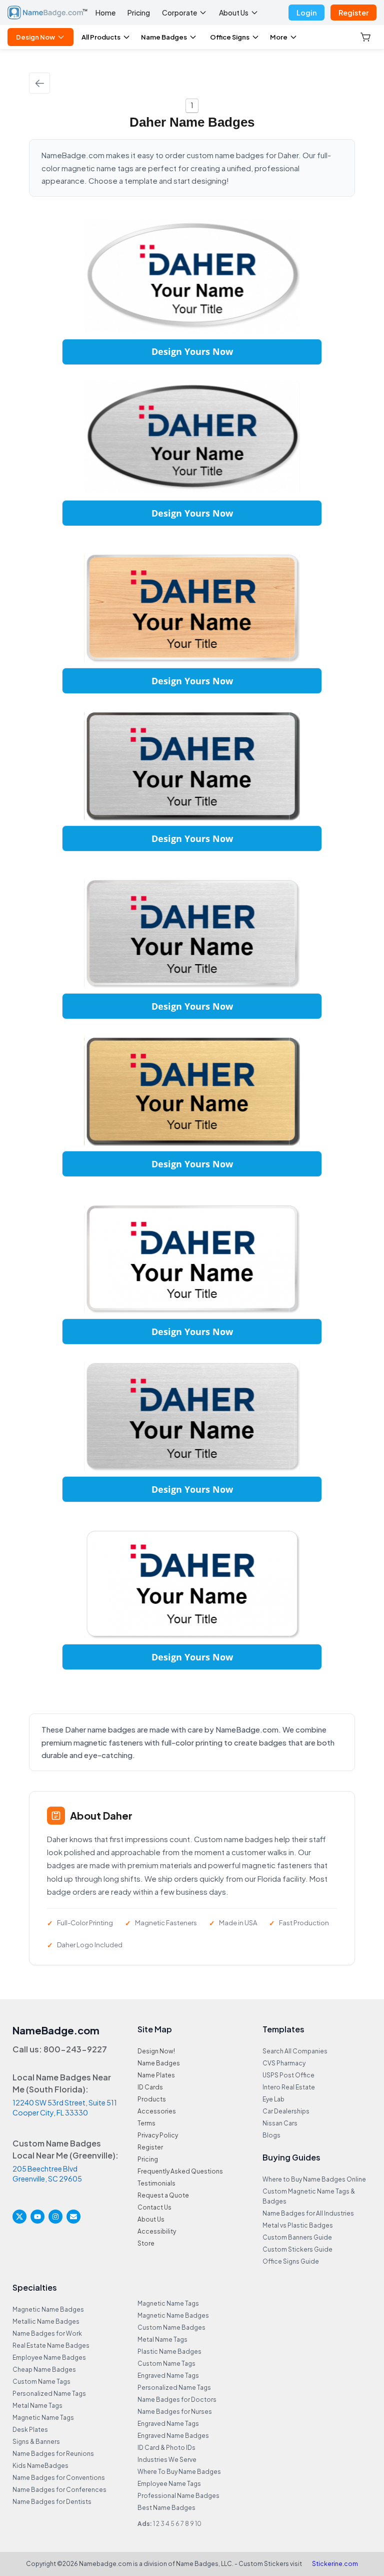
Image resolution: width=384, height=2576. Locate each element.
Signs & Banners (36, 2442)
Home (105, 13)
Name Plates (156, 2075)
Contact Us (154, 2207)
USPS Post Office (288, 2075)
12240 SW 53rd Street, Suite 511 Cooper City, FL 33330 (65, 2107)
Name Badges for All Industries (308, 2213)
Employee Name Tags (169, 2484)
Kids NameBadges (40, 2466)
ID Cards (150, 2087)
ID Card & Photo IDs (166, 2448)
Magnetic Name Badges (48, 2309)
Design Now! (156, 2051)
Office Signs (230, 37)
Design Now (35, 37)
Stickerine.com (335, 2564)
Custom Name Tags (41, 2382)
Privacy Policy (158, 2135)
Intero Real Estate (289, 2087)
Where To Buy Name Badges (179, 2472)
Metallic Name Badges (46, 2321)
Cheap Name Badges (44, 2370)
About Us (234, 13)
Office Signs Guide (291, 2261)
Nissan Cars (280, 2123)
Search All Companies (295, 2051)
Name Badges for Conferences (59, 2490)
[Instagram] (55, 2217)
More (279, 37)
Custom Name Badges (171, 2327)
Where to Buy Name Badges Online (314, 2179)
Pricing (139, 13)
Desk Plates (30, 2430)
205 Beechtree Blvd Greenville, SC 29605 (47, 2174)
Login (306, 13)
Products (152, 2099)
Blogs (271, 2135)
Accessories (157, 2111)
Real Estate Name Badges (51, 2345)
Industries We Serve (167, 2460)
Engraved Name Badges (173, 2436)
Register (353, 13)
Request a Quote (163, 2195)
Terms (146, 2123)
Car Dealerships (286, 2111)
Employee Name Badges (49, 2357)
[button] (366, 37)
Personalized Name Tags (49, 2394)
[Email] (73, 2217)
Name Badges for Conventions (59, 2478)
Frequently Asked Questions (180, 2171)
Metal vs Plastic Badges (298, 2225)
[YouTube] (37, 2217)
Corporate (179, 13)
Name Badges (164, 37)
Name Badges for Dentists (52, 2502)
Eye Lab (273, 2099)
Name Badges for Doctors (177, 2400)
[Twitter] (19, 2217)
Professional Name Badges (178, 2496)
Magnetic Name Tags (43, 2418)
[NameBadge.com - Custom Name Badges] (47, 13)
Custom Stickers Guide (297, 2249)
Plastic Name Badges (169, 2351)
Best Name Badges (166, 2508)
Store (146, 2243)
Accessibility (157, 2231)
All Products (101, 37)
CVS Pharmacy (284, 2063)
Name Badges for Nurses (175, 2412)
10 (198, 2524)
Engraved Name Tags (168, 2376)
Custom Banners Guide (297, 2237)
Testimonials (156, 2183)
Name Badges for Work (47, 2333)
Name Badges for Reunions (53, 2454)
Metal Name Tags (37, 2406)
